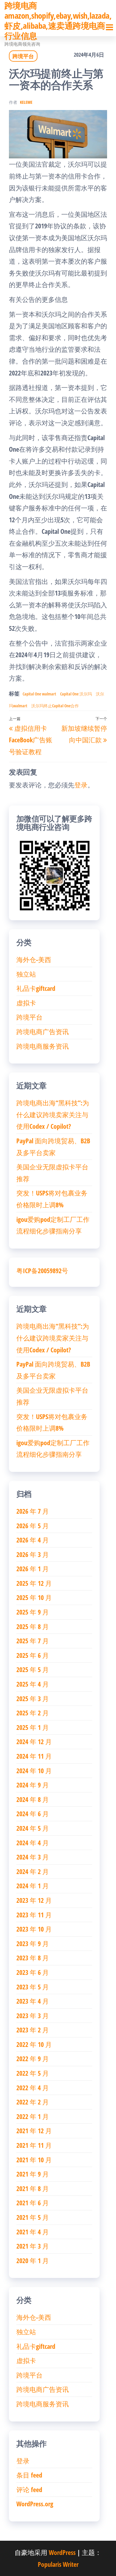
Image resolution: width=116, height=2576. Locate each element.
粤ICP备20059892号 (42, 1271)
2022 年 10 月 (34, 2044)
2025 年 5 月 (33, 1669)
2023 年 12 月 (34, 1900)
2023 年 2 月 (33, 2030)
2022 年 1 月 (33, 2116)
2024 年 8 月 (33, 1799)
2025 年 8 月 (33, 1626)
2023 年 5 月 (33, 1987)
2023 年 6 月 (33, 1972)
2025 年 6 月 (33, 1655)
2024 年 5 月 (33, 1828)
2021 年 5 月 (33, 2217)
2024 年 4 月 (33, 1843)
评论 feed (29, 2489)
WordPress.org (35, 2504)
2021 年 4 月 (33, 2232)
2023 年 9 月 (33, 1943)
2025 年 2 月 (33, 1713)
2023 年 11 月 (34, 1915)
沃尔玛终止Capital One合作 (55, 706)
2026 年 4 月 (33, 1540)
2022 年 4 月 (33, 2088)
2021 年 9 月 (33, 2174)
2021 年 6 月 (33, 2203)
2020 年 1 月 (33, 2260)
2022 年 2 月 (33, 2102)
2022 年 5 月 (33, 2073)
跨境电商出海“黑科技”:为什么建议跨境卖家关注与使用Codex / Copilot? (53, 1114)
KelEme (26, 102)
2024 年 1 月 (33, 1886)
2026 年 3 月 (33, 1554)
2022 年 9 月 (33, 2058)
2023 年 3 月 (33, 2015)
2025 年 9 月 (33, 1612)
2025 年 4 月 (33, 1684)
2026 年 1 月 (33, 1569)
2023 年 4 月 (33, 2001)
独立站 (26, 974)
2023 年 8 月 (33, 1958)
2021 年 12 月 (34, 2131)
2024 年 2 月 (33, 1871)
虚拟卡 (26, 1003)
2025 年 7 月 (33, 1641)
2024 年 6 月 (33, 1814)
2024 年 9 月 (33, 1785)
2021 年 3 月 (33, 2246)
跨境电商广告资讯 (43, 1031)
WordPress (62, 2552)
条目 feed (29, 2475)
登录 (81, 785)
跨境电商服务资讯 (43, 1046)
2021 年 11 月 (34, 2145)
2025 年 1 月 (33, 1727)
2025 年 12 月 (34, 1583)
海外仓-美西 (34, 959)
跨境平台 (23, 56)
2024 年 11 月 (34, 1756)
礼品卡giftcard (36, 988)
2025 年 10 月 (34, 1597)
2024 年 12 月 (34, 1741)
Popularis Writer (58, 2564)
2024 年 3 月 (33, 1857)
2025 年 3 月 (33, 1698)
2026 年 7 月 (33, 1511)
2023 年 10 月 (34, 1929)
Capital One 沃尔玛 (76, 694)
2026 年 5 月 (33, 1526)
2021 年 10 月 (34, 2160)
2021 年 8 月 (33, 2188)
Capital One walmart (39, 694)
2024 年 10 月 (34, 1771)
